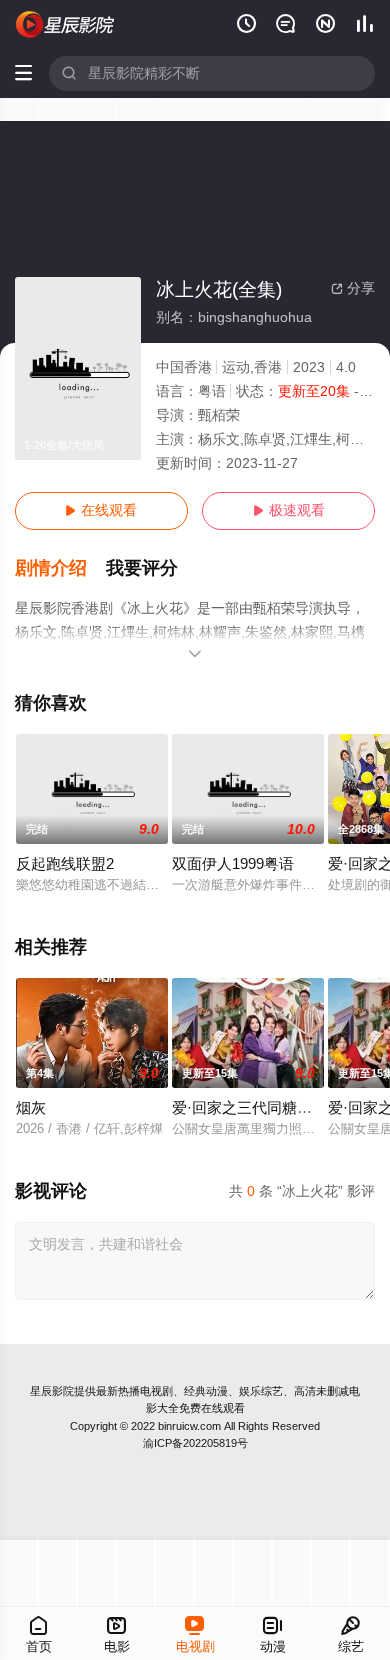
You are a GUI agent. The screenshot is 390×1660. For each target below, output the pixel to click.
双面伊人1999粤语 (233, 864)
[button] (61, 568)
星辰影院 (52, 1391)
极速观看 (289, 510)
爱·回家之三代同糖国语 (249, 1108)
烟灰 (31, 1108)
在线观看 (101, 510)
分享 (353, 288)
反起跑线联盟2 (65, 864)
